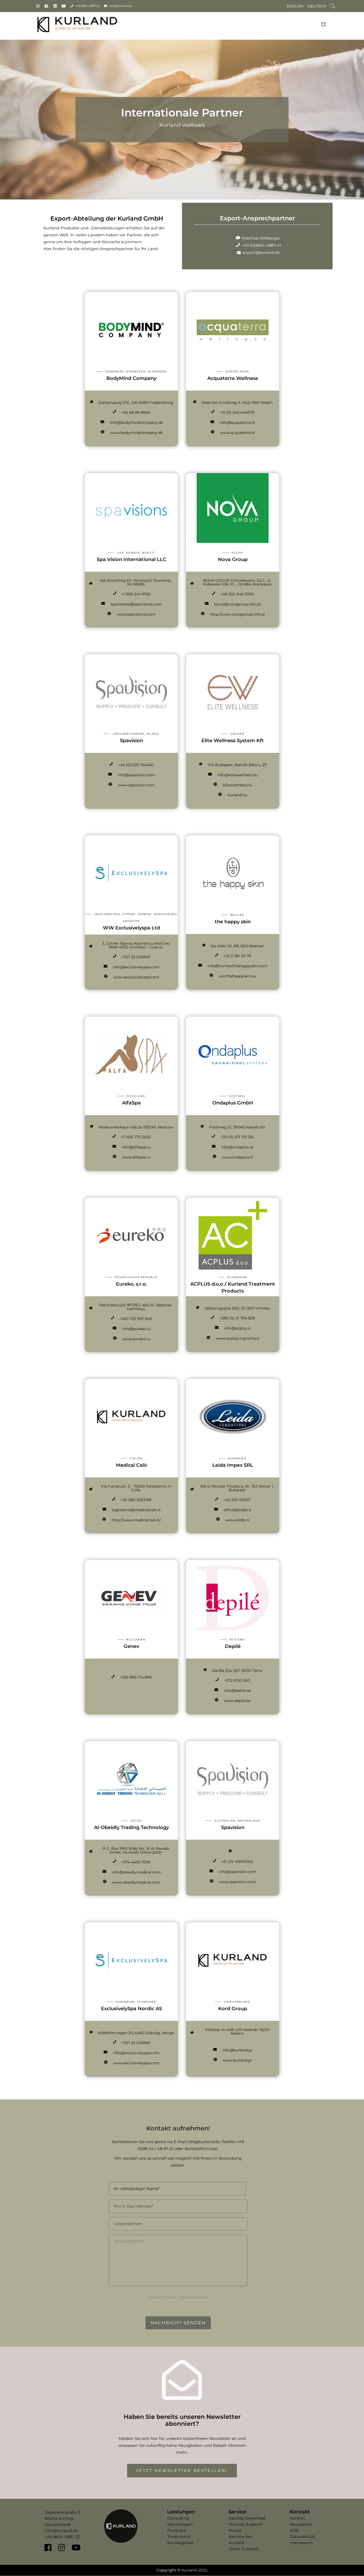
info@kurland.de (120, 6)
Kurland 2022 (194, 2570)
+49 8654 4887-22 (87, 6)
